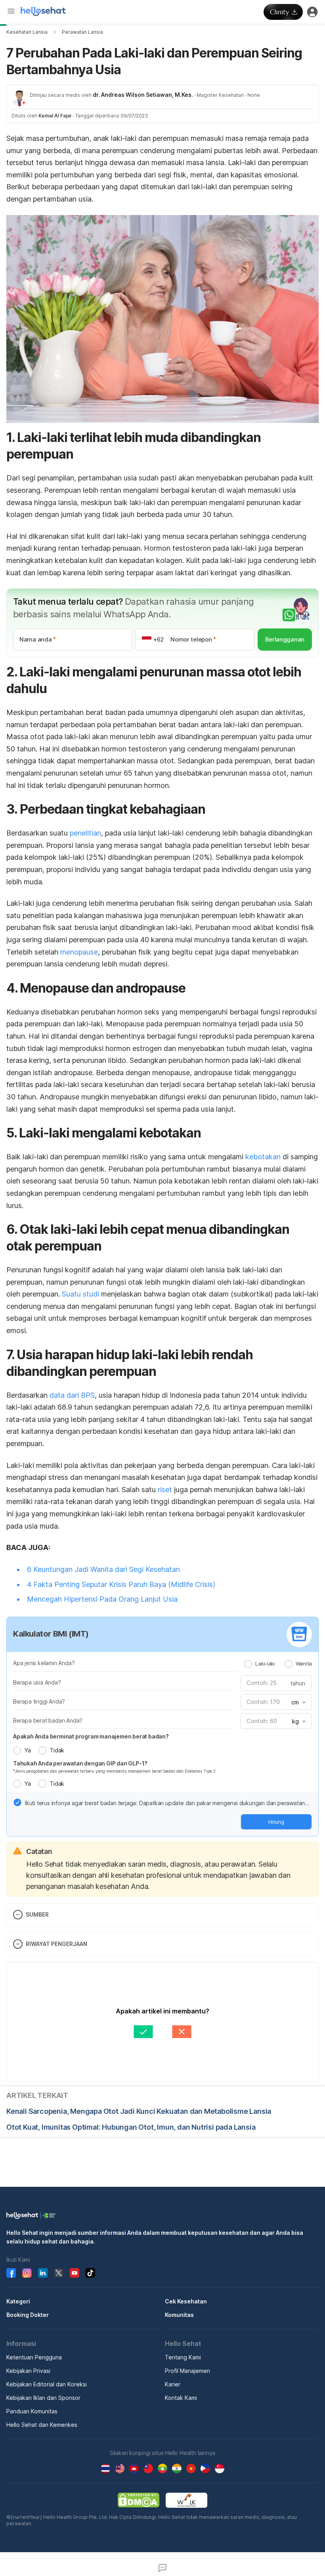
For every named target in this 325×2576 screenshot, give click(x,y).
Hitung (276, 1822)
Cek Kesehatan (186, 2301)
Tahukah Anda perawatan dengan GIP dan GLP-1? (80, 1763)
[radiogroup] (278, 1664)
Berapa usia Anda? (37, 1682)
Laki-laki (265, 1664)
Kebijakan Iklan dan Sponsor (43, 2398)
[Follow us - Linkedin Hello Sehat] (43, 2273)
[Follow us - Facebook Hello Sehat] (11, 2273)
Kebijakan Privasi (28, 2371)
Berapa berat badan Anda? (48, 1720)
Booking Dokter (28, 2315)
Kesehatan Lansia (27, 32)
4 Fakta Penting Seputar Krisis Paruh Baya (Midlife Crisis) (121, 1584)
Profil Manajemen (187, 2371)
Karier (173, 2384)
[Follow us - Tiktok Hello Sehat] (90, 2273)
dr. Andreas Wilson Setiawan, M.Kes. (143, 95)
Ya (27, 1750)
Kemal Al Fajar (55, 116)
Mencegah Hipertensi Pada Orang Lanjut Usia (102, 1599)
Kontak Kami (181, 2398)
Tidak (57, 1750)
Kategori (18, 2301)
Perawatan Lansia (82, 32)
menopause (79, 952)
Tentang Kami (183, 2357)
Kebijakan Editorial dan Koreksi (47, 2384)
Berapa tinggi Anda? (39, 1701)
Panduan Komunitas (32, 2411)
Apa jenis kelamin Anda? (44, 1663)
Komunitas (179, 2315)
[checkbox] (17, 1802)
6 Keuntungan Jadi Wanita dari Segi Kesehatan (103, 1569)
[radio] (248, 1664)
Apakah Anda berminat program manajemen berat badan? (91, 1736)
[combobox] (298, 1702)
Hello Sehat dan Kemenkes (42, 2425)
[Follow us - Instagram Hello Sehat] (27, 2273)
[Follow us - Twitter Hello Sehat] (59, 2273)
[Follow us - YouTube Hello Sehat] (75, 2273)
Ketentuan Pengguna (34, 2357)
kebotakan (263, 1157)
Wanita (304, 1664)
